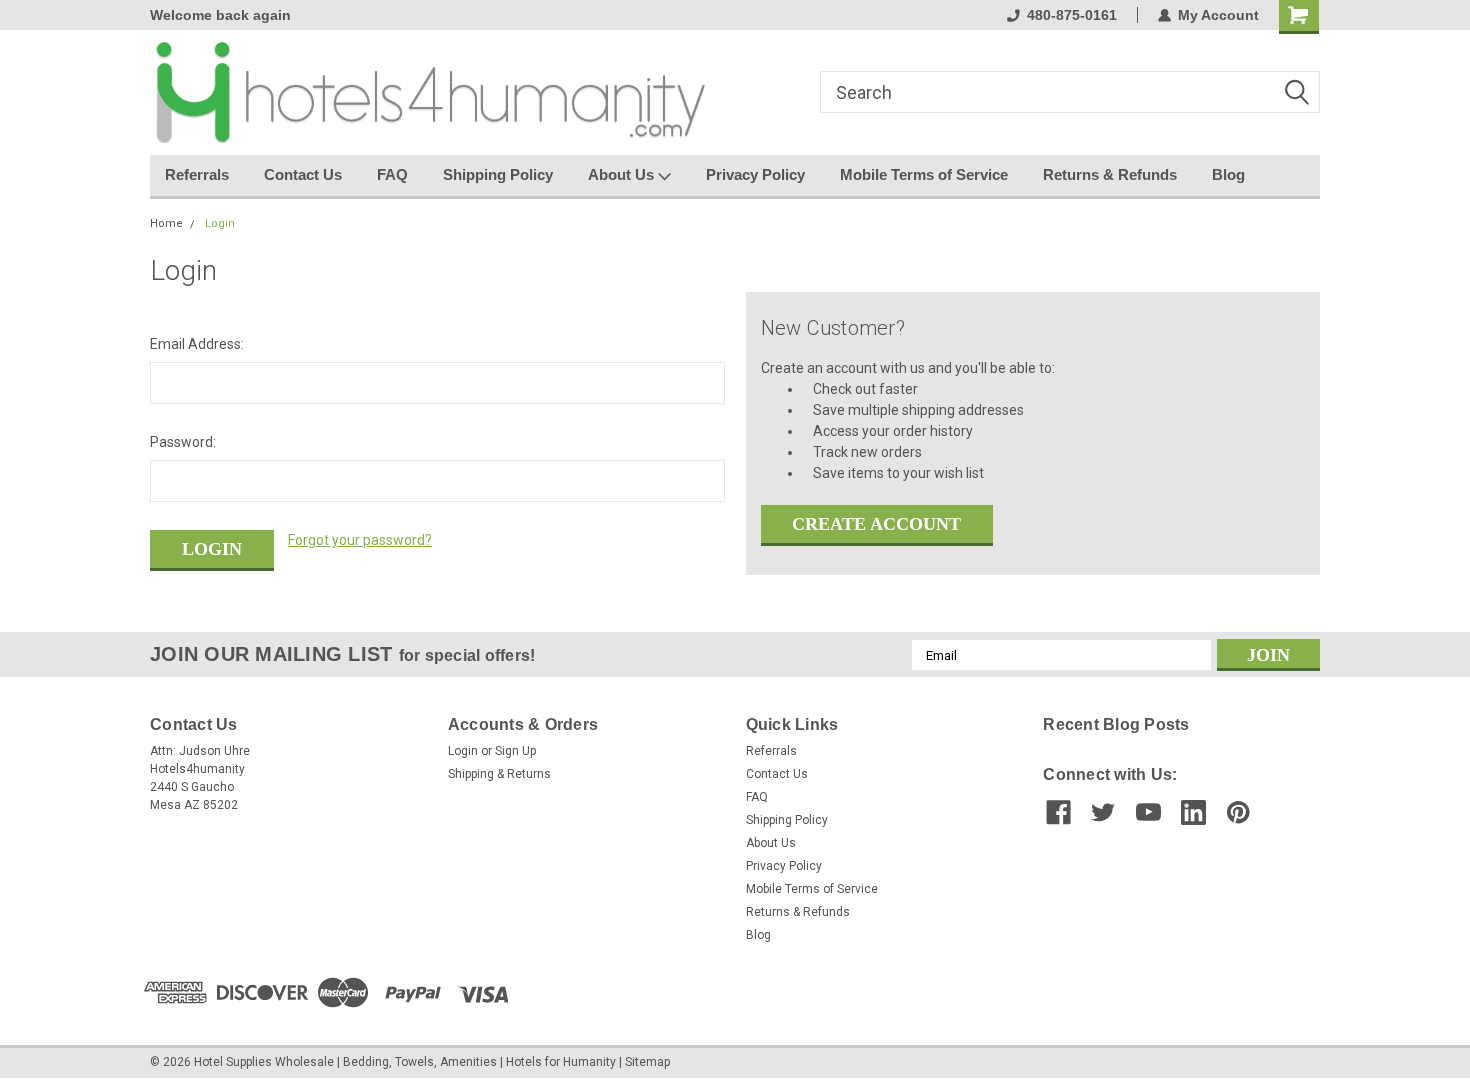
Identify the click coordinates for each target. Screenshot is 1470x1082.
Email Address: (197, 344)
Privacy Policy (755, 174)
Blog (1228, 174)
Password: (183, 442)
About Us (623, 174)
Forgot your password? (360, 540)
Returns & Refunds (1110, 174)
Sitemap (647, 1062)
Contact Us (303, 174)
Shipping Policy (498, 174)
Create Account (876, 524)
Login (220, 223)
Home (166, 223)
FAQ (392, 174)
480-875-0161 (1072, 15)
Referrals (197, 174)
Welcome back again (220, 15)
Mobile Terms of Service (924, 174)
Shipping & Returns (499, 774)
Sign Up (515, 751)
